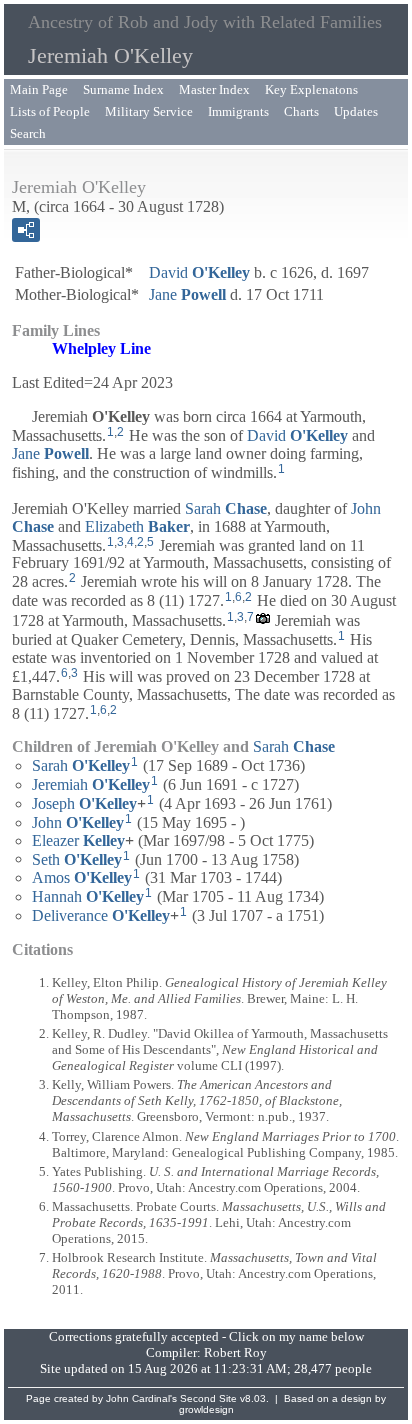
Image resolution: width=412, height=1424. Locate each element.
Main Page (39, 89)
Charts (301, 111)
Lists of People (50, 111)
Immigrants (238, 111)
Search (28, 133)
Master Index (214, 89)
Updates (356, 111)
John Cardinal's (141, 1398)
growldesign (206, 1409)
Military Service (149, 111)
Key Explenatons (311, 89)
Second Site (208, 1398)
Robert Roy (235, 1352)
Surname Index (123, 89)
